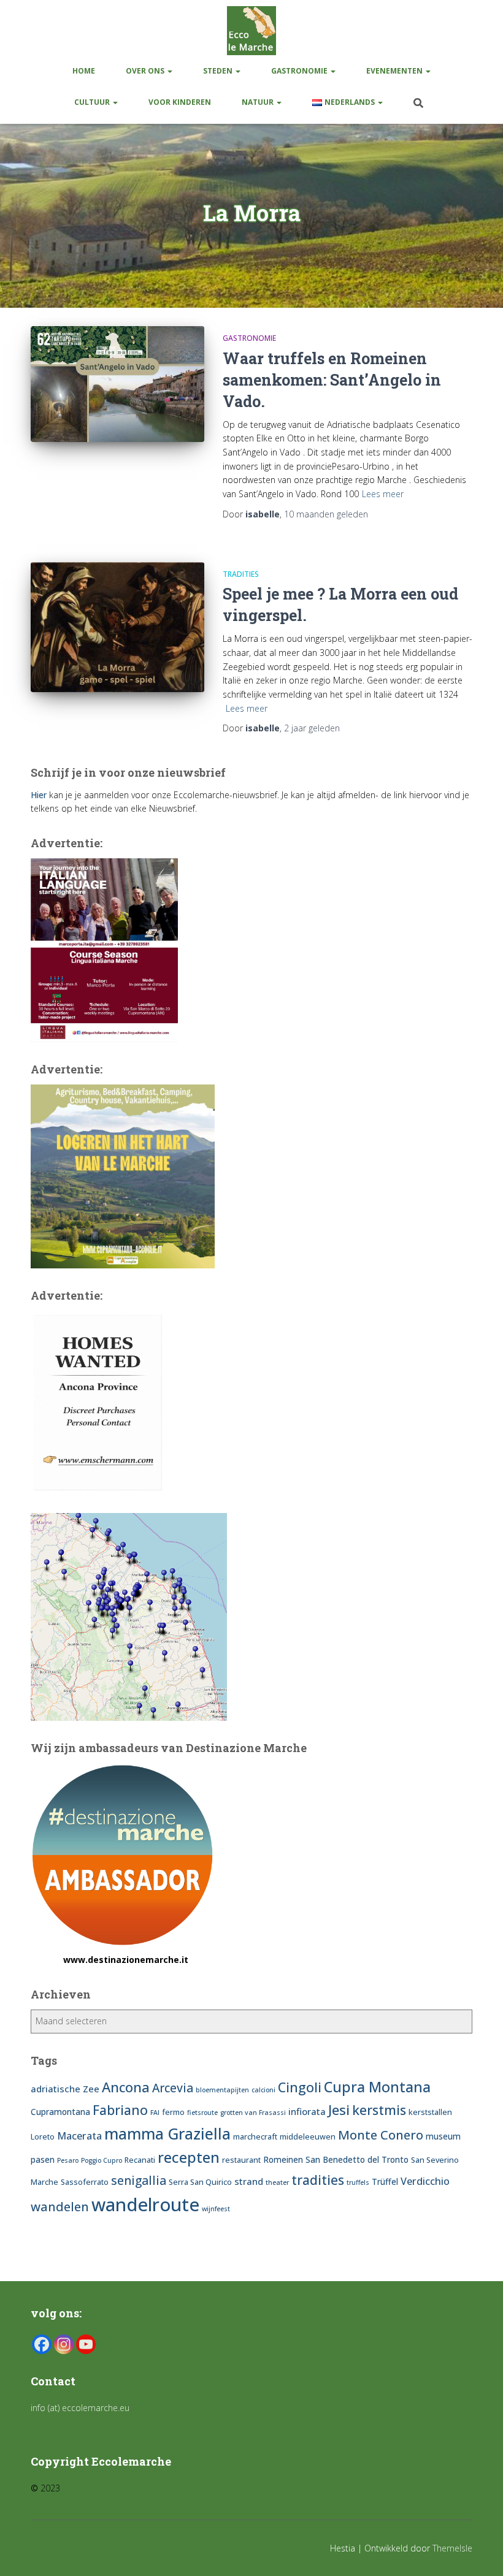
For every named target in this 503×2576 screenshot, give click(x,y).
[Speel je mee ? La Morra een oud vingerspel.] (117, 627)
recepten (189, 2157)
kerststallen (430, 2112)
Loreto (43, 2137)
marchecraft (255, 2137)
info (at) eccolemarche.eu (81, 2408)
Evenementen (395, 71)
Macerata (79, 2136)
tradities (318, 2180)
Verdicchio (425, 2181)
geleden (326, 514)
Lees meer (383, 494)
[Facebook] (42, 2344)
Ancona (126, 2087)
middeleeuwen (308, 2137)
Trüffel (385, 2182)
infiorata (307, 2111)
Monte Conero (381, 2135)
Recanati (140, 2160)
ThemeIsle (452, 2548)
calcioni (263, 2090)
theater (277, 2182)
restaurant (241, 2160)
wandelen (60, 2206)
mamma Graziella (167, 2133)
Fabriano (120, 2110)
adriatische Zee (65, 2089)
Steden (219, 71)
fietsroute (202, 2113)
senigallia (139, 2181)
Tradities (241, 574)
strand (249, 2181)
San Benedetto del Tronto (357, 2159)
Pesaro (68, 2160)
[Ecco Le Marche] (251, 31)
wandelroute (145, 2204)
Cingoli (300, 2087)
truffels (358, 2182)
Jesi (339, 2109)
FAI (155, 2113)
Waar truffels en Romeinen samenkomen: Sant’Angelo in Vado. (332, 380)
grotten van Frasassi (253, 2113)
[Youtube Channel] (86, 2344)
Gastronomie (300, 71)
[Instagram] (64, 2344)
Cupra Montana (377, 2087)
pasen (43, 2159)
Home (84, 71)
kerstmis (379, 2110)
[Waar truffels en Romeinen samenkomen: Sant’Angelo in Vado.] (117, 384)
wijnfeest (216, 2209)
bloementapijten (222, 2090)
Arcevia (173, 2088)
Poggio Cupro (102, 2160)
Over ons (146, 71)
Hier (39, 795)
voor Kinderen (180, 102)
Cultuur (93, 102)
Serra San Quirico (200, 2182)
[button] (169, 71)
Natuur (259, 102)
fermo (173, 2112)
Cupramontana (60, 2112)
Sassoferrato (85, 2182)
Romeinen (283, 2159)
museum (443, 2136)
